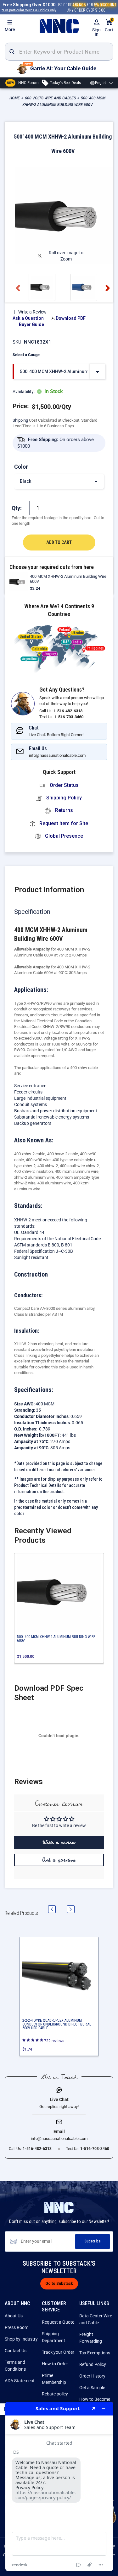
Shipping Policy (63, 798)
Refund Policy (93, 2364)
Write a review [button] (59, 1842)
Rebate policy (55, 2394)
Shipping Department (53, 2337)
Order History (92, 2376)
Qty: (17, 508)
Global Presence (63, 836)
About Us (14, 2316)
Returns (63, 810)
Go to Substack (59, 2284)
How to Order (55, 2364)
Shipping (20, 420)
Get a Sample (92, 2388)
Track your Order (58, 2352)
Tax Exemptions (95, 2353)
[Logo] (59, 26)
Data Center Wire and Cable (96, 2319)
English (101, 83)
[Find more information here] (59, 2486)
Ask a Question (28, 318)
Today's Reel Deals (65, 83)
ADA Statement (20, 2381)
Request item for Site (63, 823)
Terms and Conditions (15, 2366)
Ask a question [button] (59, 1860)
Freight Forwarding (91, 2338)
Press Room (17, 2327)
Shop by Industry (21, 2339)
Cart (109, 26)
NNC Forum (23, 83)
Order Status (64, 785)
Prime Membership (54, 2379)
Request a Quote (58, 2322)
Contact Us (16, 2351)
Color (21, 467)
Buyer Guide (31, 324)
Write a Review (32, 312)
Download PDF (71, 318)
